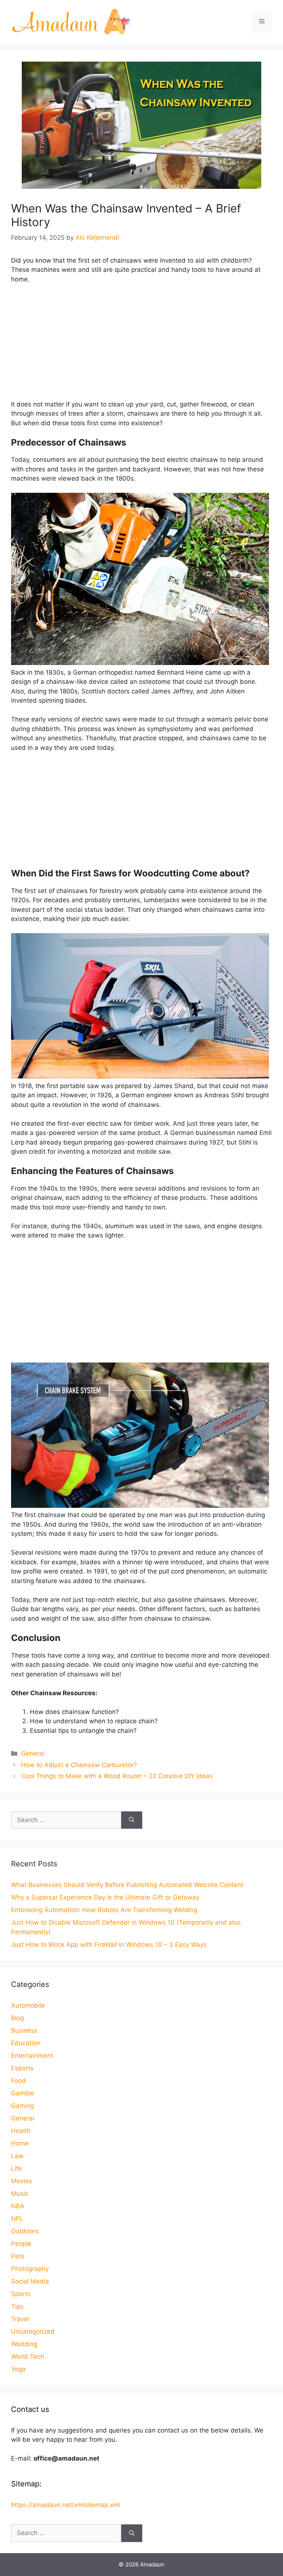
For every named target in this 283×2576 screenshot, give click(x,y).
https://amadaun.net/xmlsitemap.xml (66, 2505)
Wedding (24, 2344)
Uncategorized (33, 2331)
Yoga (18, 2369)
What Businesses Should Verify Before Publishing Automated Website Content (127, 1885)
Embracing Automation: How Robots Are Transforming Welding (104, 1910)
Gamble (23, 2093)
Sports (21, 2294)
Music (20, 2194)
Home (20, 2143)
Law (17, 2156)
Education (26, 2043)
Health (21, 2131)
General (33, 1753)
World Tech (28, 2357)
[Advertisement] (141, 345)
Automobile (28, 2005)
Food (18, 2081)
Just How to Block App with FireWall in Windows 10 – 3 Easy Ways (109, 1945)
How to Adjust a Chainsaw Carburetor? (79, 1765)
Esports (22, 2068)
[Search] (132, 1820)
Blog (18, 2018)
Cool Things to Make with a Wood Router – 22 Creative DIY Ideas (117, 1776)
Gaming (22, 2106)
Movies (22, 2181)
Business (24, 2030)
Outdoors (25, 2231)
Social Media (30, 2281)
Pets (18, 2256)
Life (17, 2168)
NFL (17, 2219)
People (21, 2244)
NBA (18, 2206)
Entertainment (32, 2056)
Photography (30, 2269)
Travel (20, 2319)
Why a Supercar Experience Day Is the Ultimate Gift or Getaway (105, 1897)
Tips (17, 2306)
